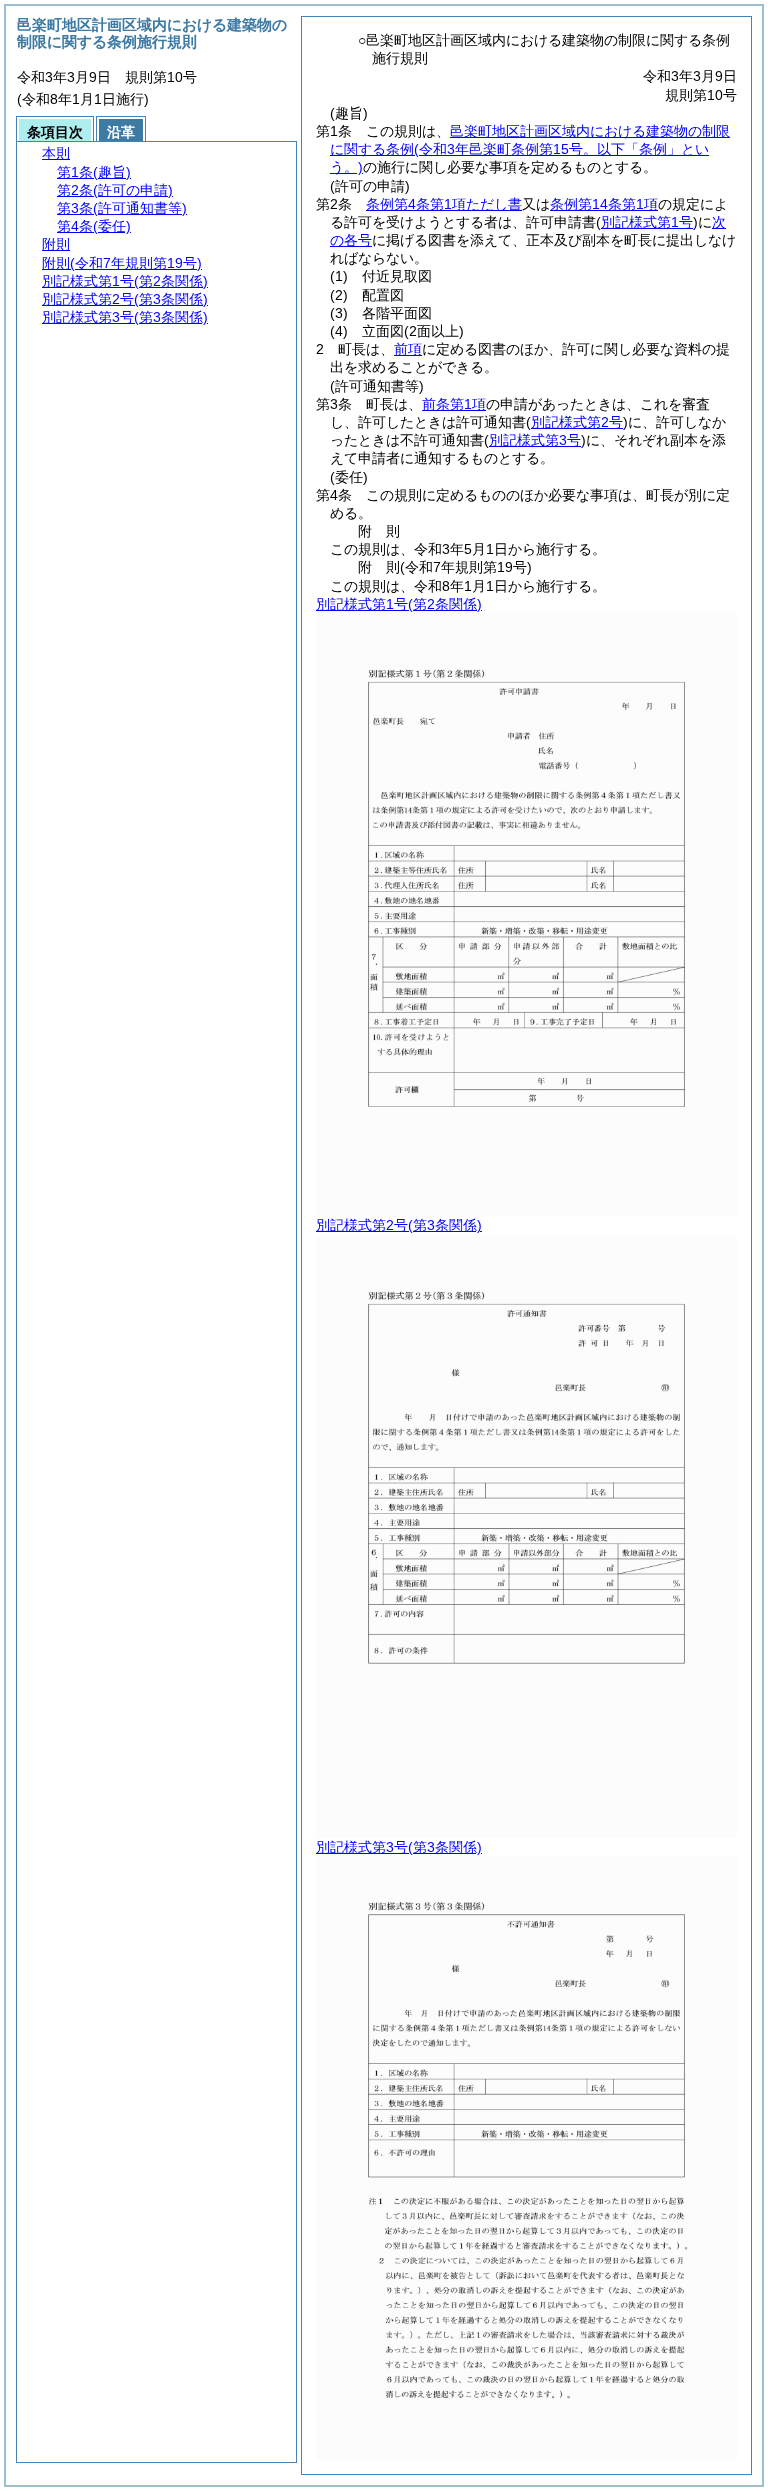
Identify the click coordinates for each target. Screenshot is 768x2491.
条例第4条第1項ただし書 (444, 204)
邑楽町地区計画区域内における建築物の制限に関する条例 (530, 149)
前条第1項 (454, 404)
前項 (408, 349)
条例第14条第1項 (604, 204)
